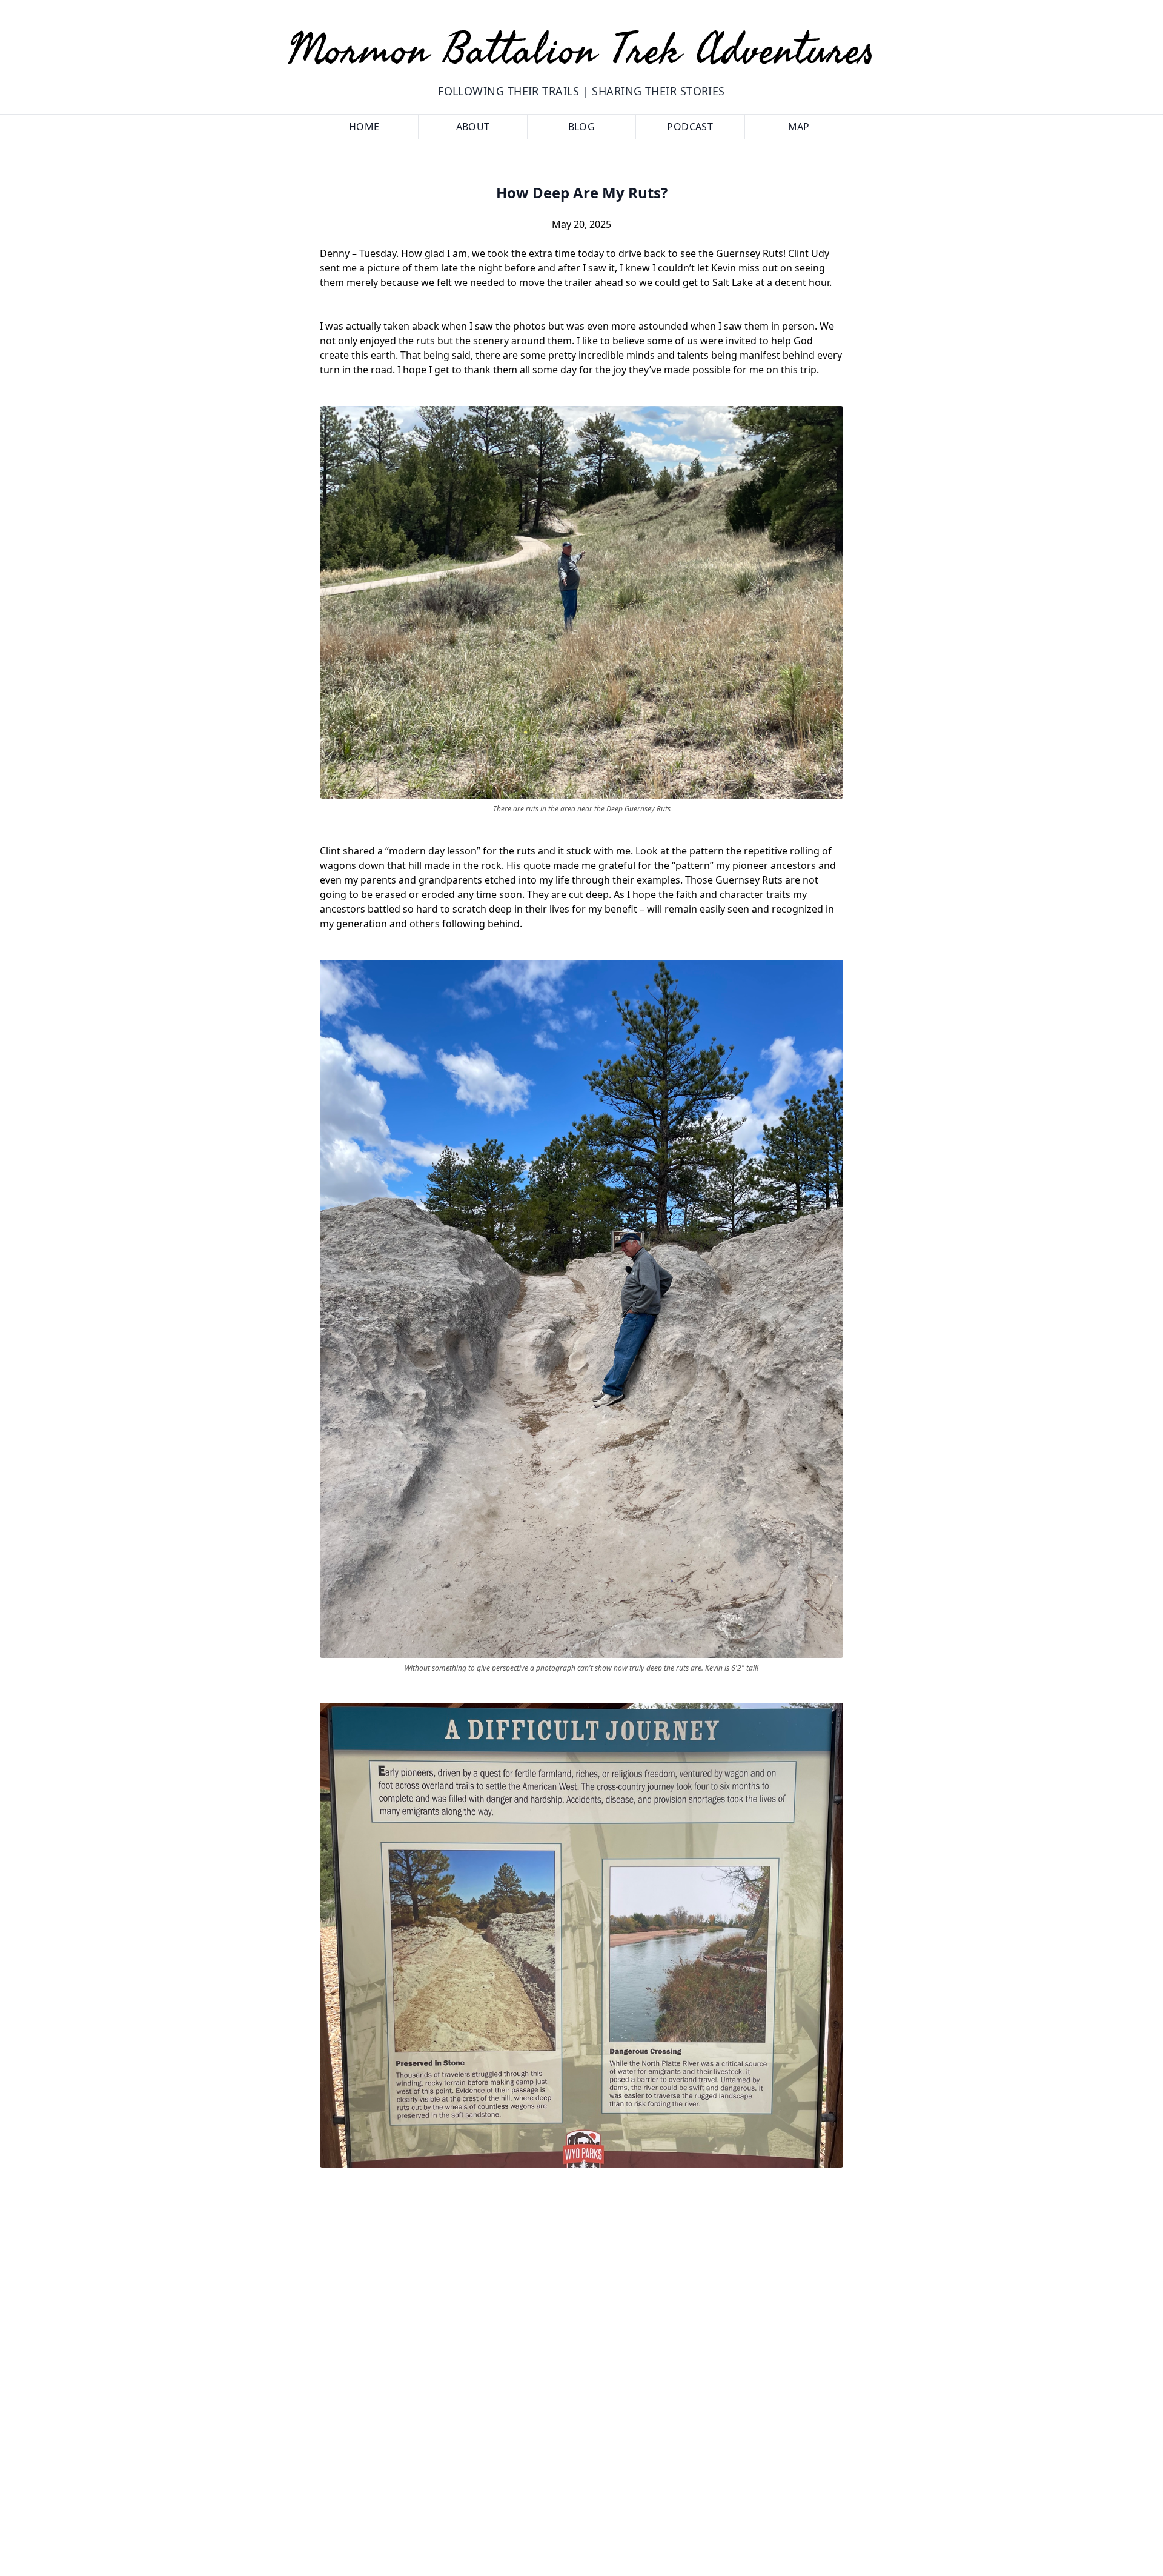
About (473, 127)
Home (364, 127)
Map (799, 127)
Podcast (690, 127)
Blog (582, 127)
